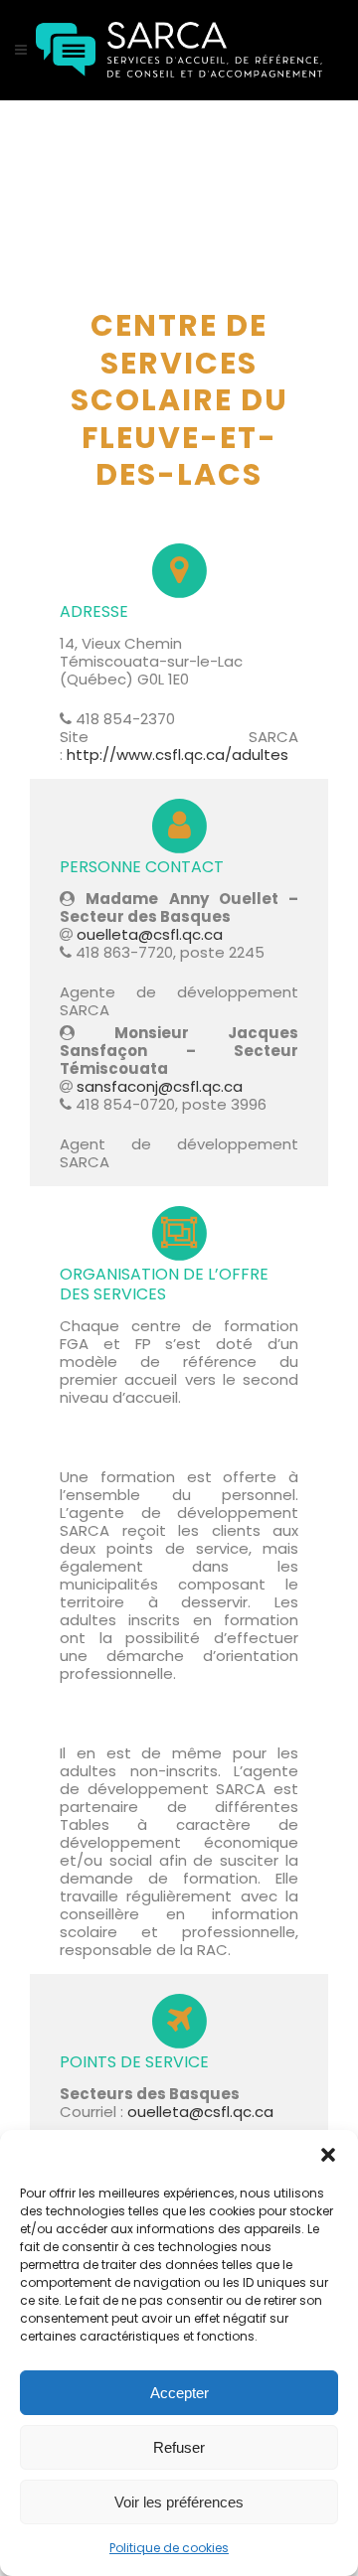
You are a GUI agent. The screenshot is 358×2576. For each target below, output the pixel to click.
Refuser (179, 2447)
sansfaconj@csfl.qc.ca (160, 1086)
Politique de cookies (169, 2548)
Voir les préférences (179, 2502)
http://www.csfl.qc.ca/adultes (176, 755)
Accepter (179, 2393)
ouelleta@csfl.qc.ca (150, 934)
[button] (328, 2155)
